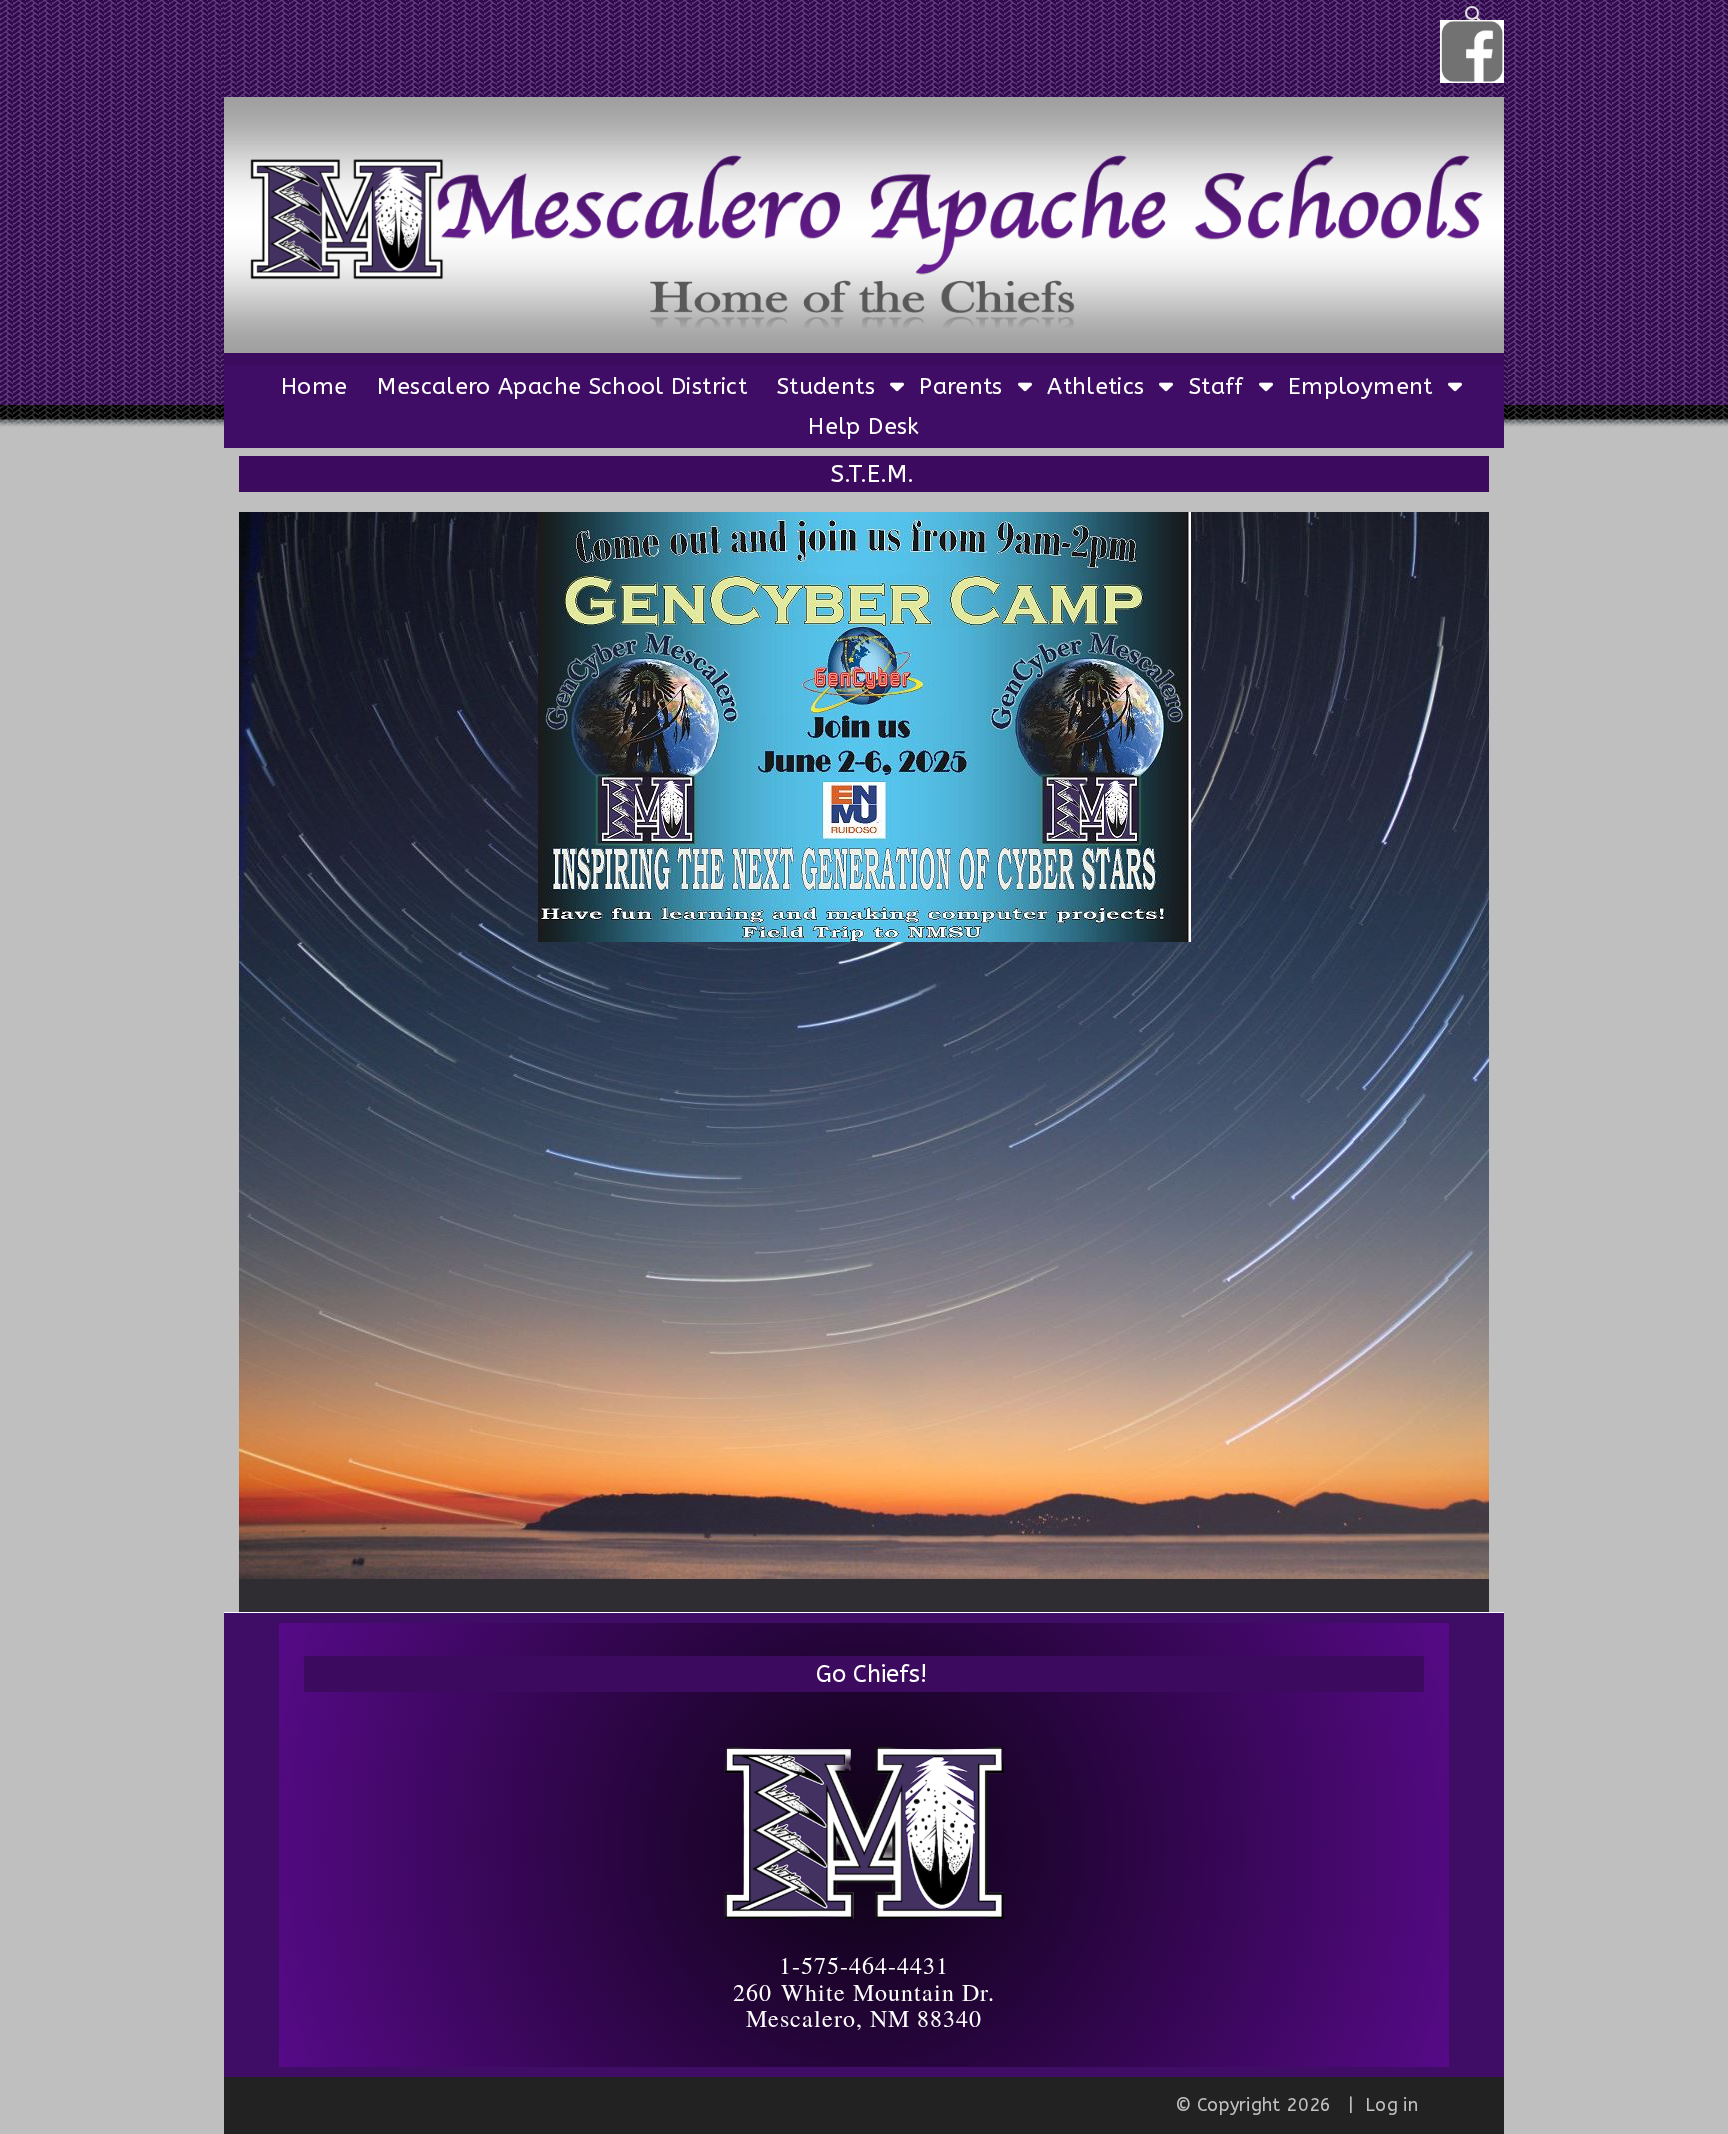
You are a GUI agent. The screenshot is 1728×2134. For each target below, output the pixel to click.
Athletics (1095, 386)
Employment (1360, 386)
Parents (961, 386)
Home (314, 386)
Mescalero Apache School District (562, 386)
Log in (1391, 2105)
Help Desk (863, 426)
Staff (1216, 386)
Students (826, 386)
